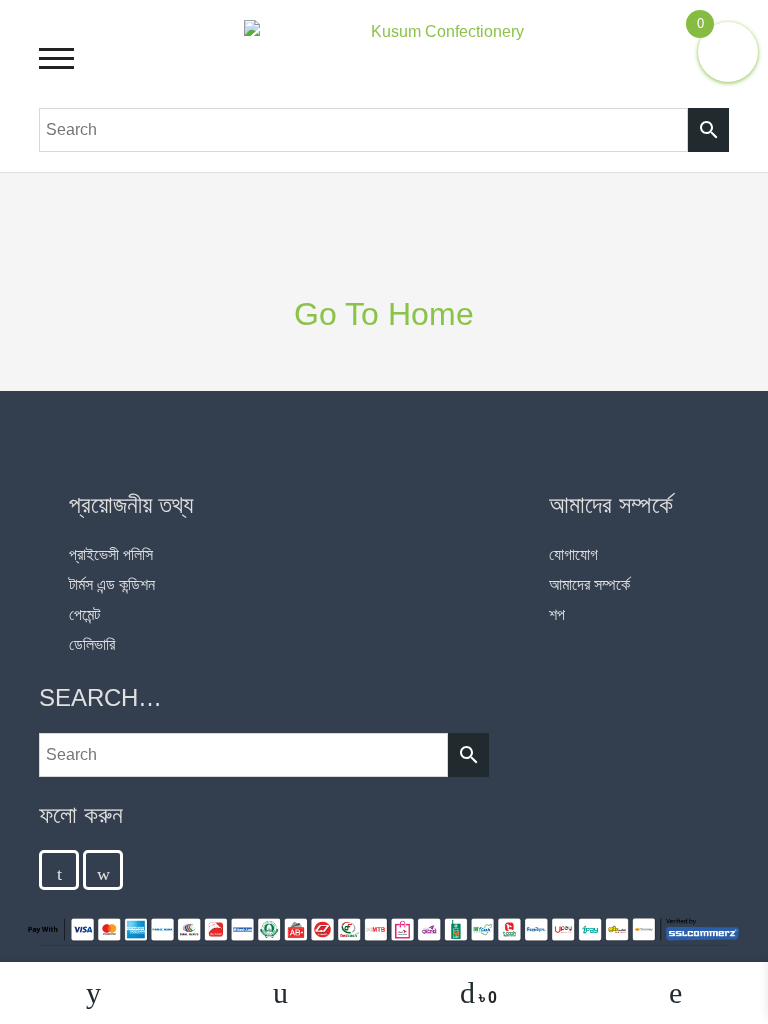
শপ (557, 614)
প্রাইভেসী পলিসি (111, 554)
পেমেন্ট (84, 614)
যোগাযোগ (573, 554)
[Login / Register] (675, 993)
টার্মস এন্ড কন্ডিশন (112, 584)
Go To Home (384, 314)
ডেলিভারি (92, 644)
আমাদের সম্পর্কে (589, 584)
